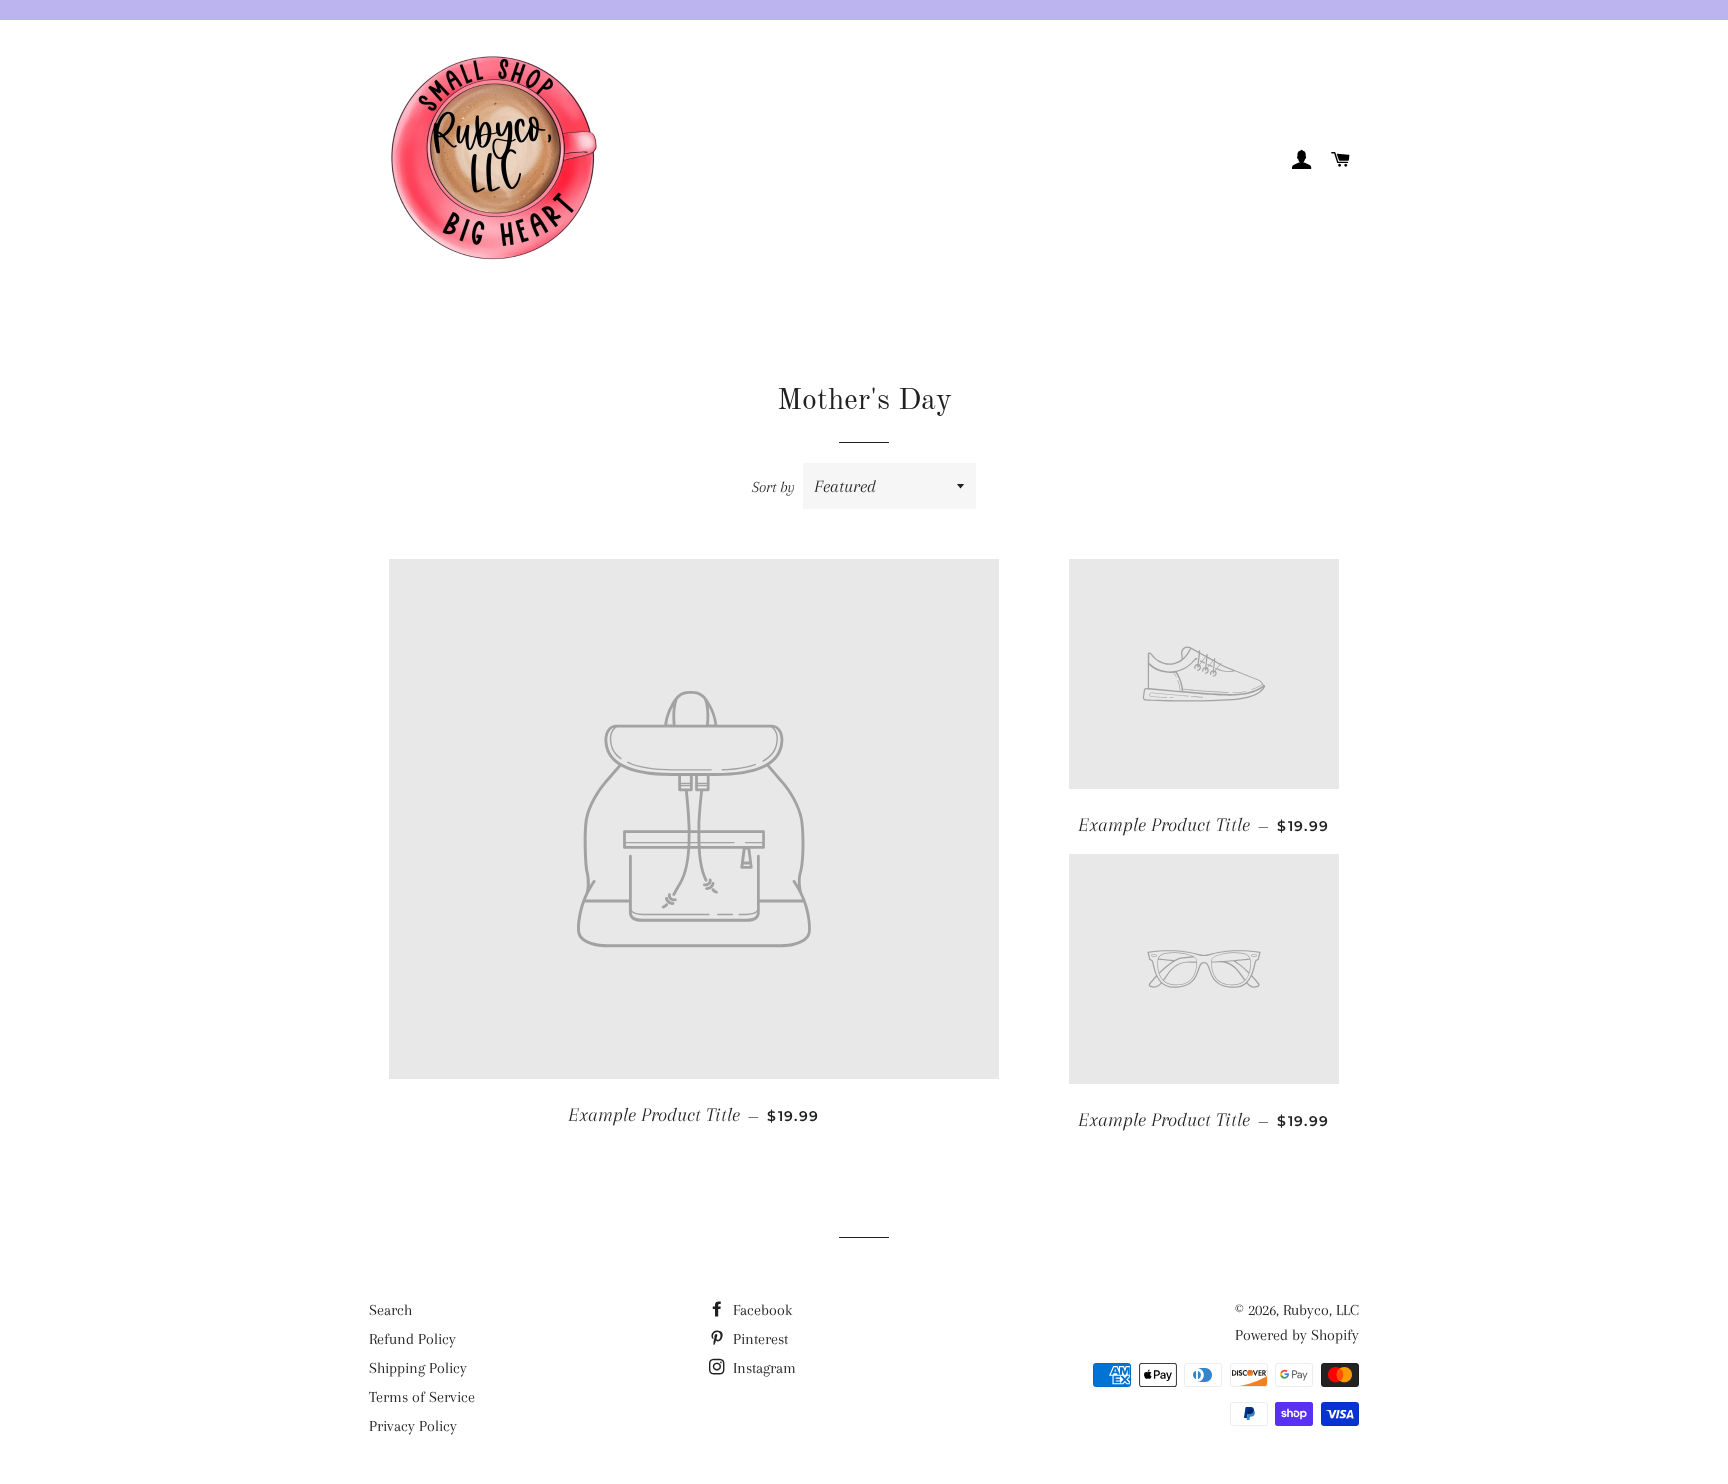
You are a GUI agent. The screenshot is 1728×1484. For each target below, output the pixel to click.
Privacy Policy (413, 1426)
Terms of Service (422, 1397)
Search (390, 1310)
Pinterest (758, 1339)
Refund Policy (412, 1339)
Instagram (762, 1368)
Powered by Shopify (1297, 1335)
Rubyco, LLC (1321, 1310)
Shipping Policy (418, 1368)
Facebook (760, 1310)
